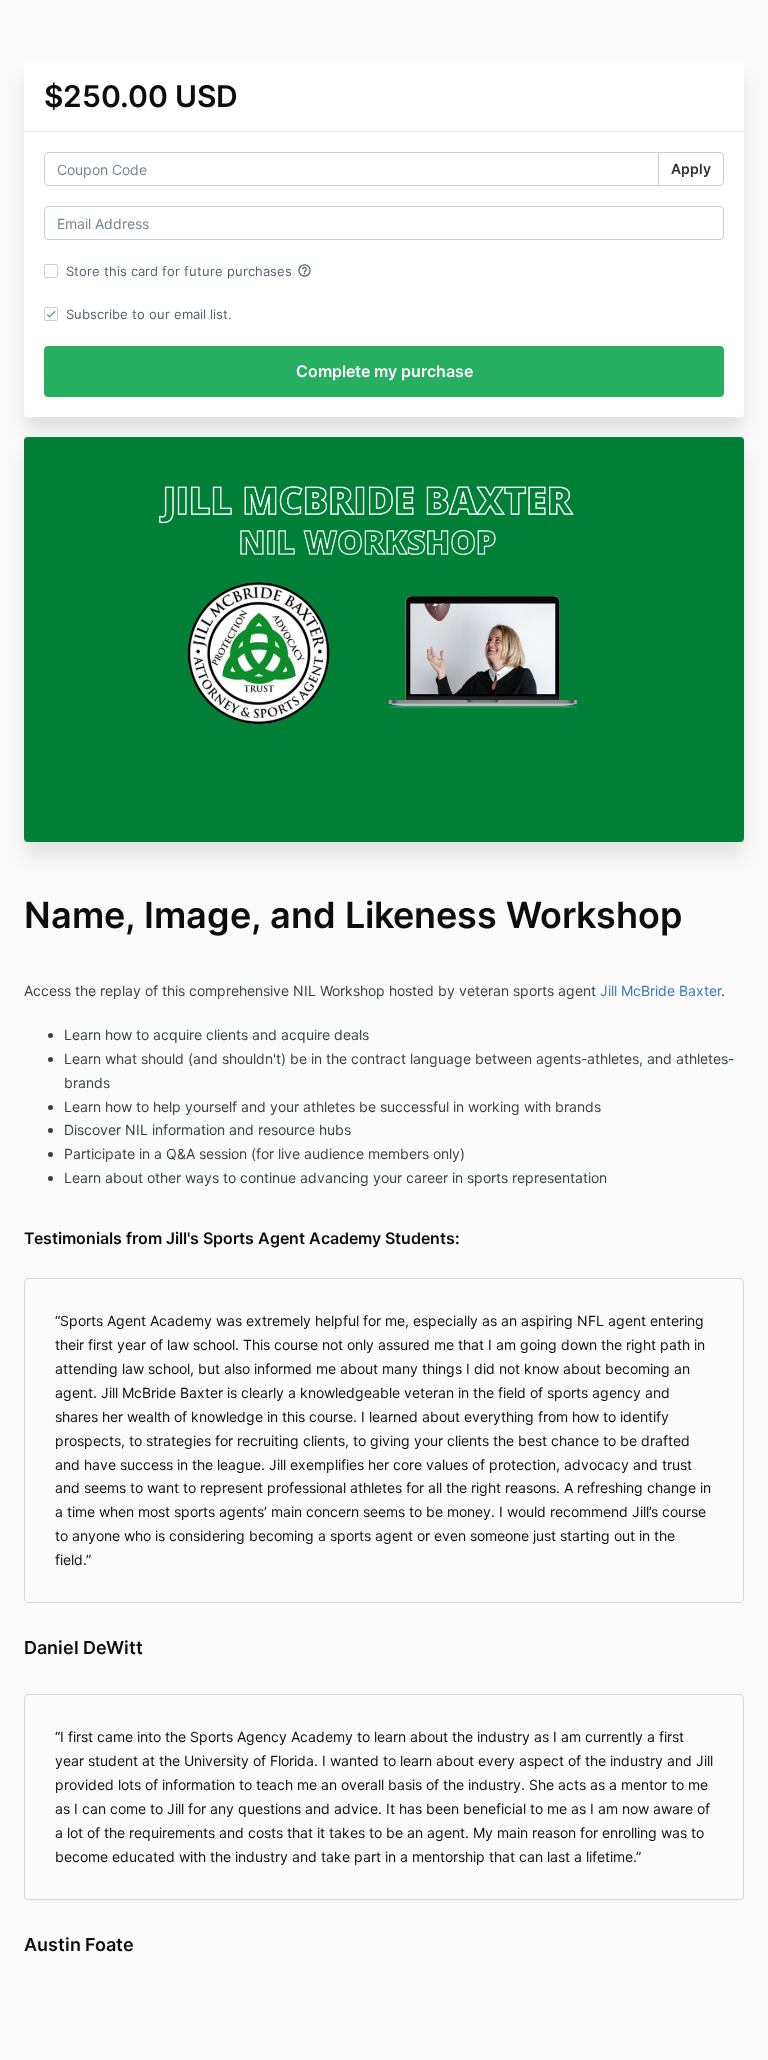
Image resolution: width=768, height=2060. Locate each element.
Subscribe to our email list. (149, 314)
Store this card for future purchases (189, 271)
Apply (691, 168)
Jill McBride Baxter (660, 990)
